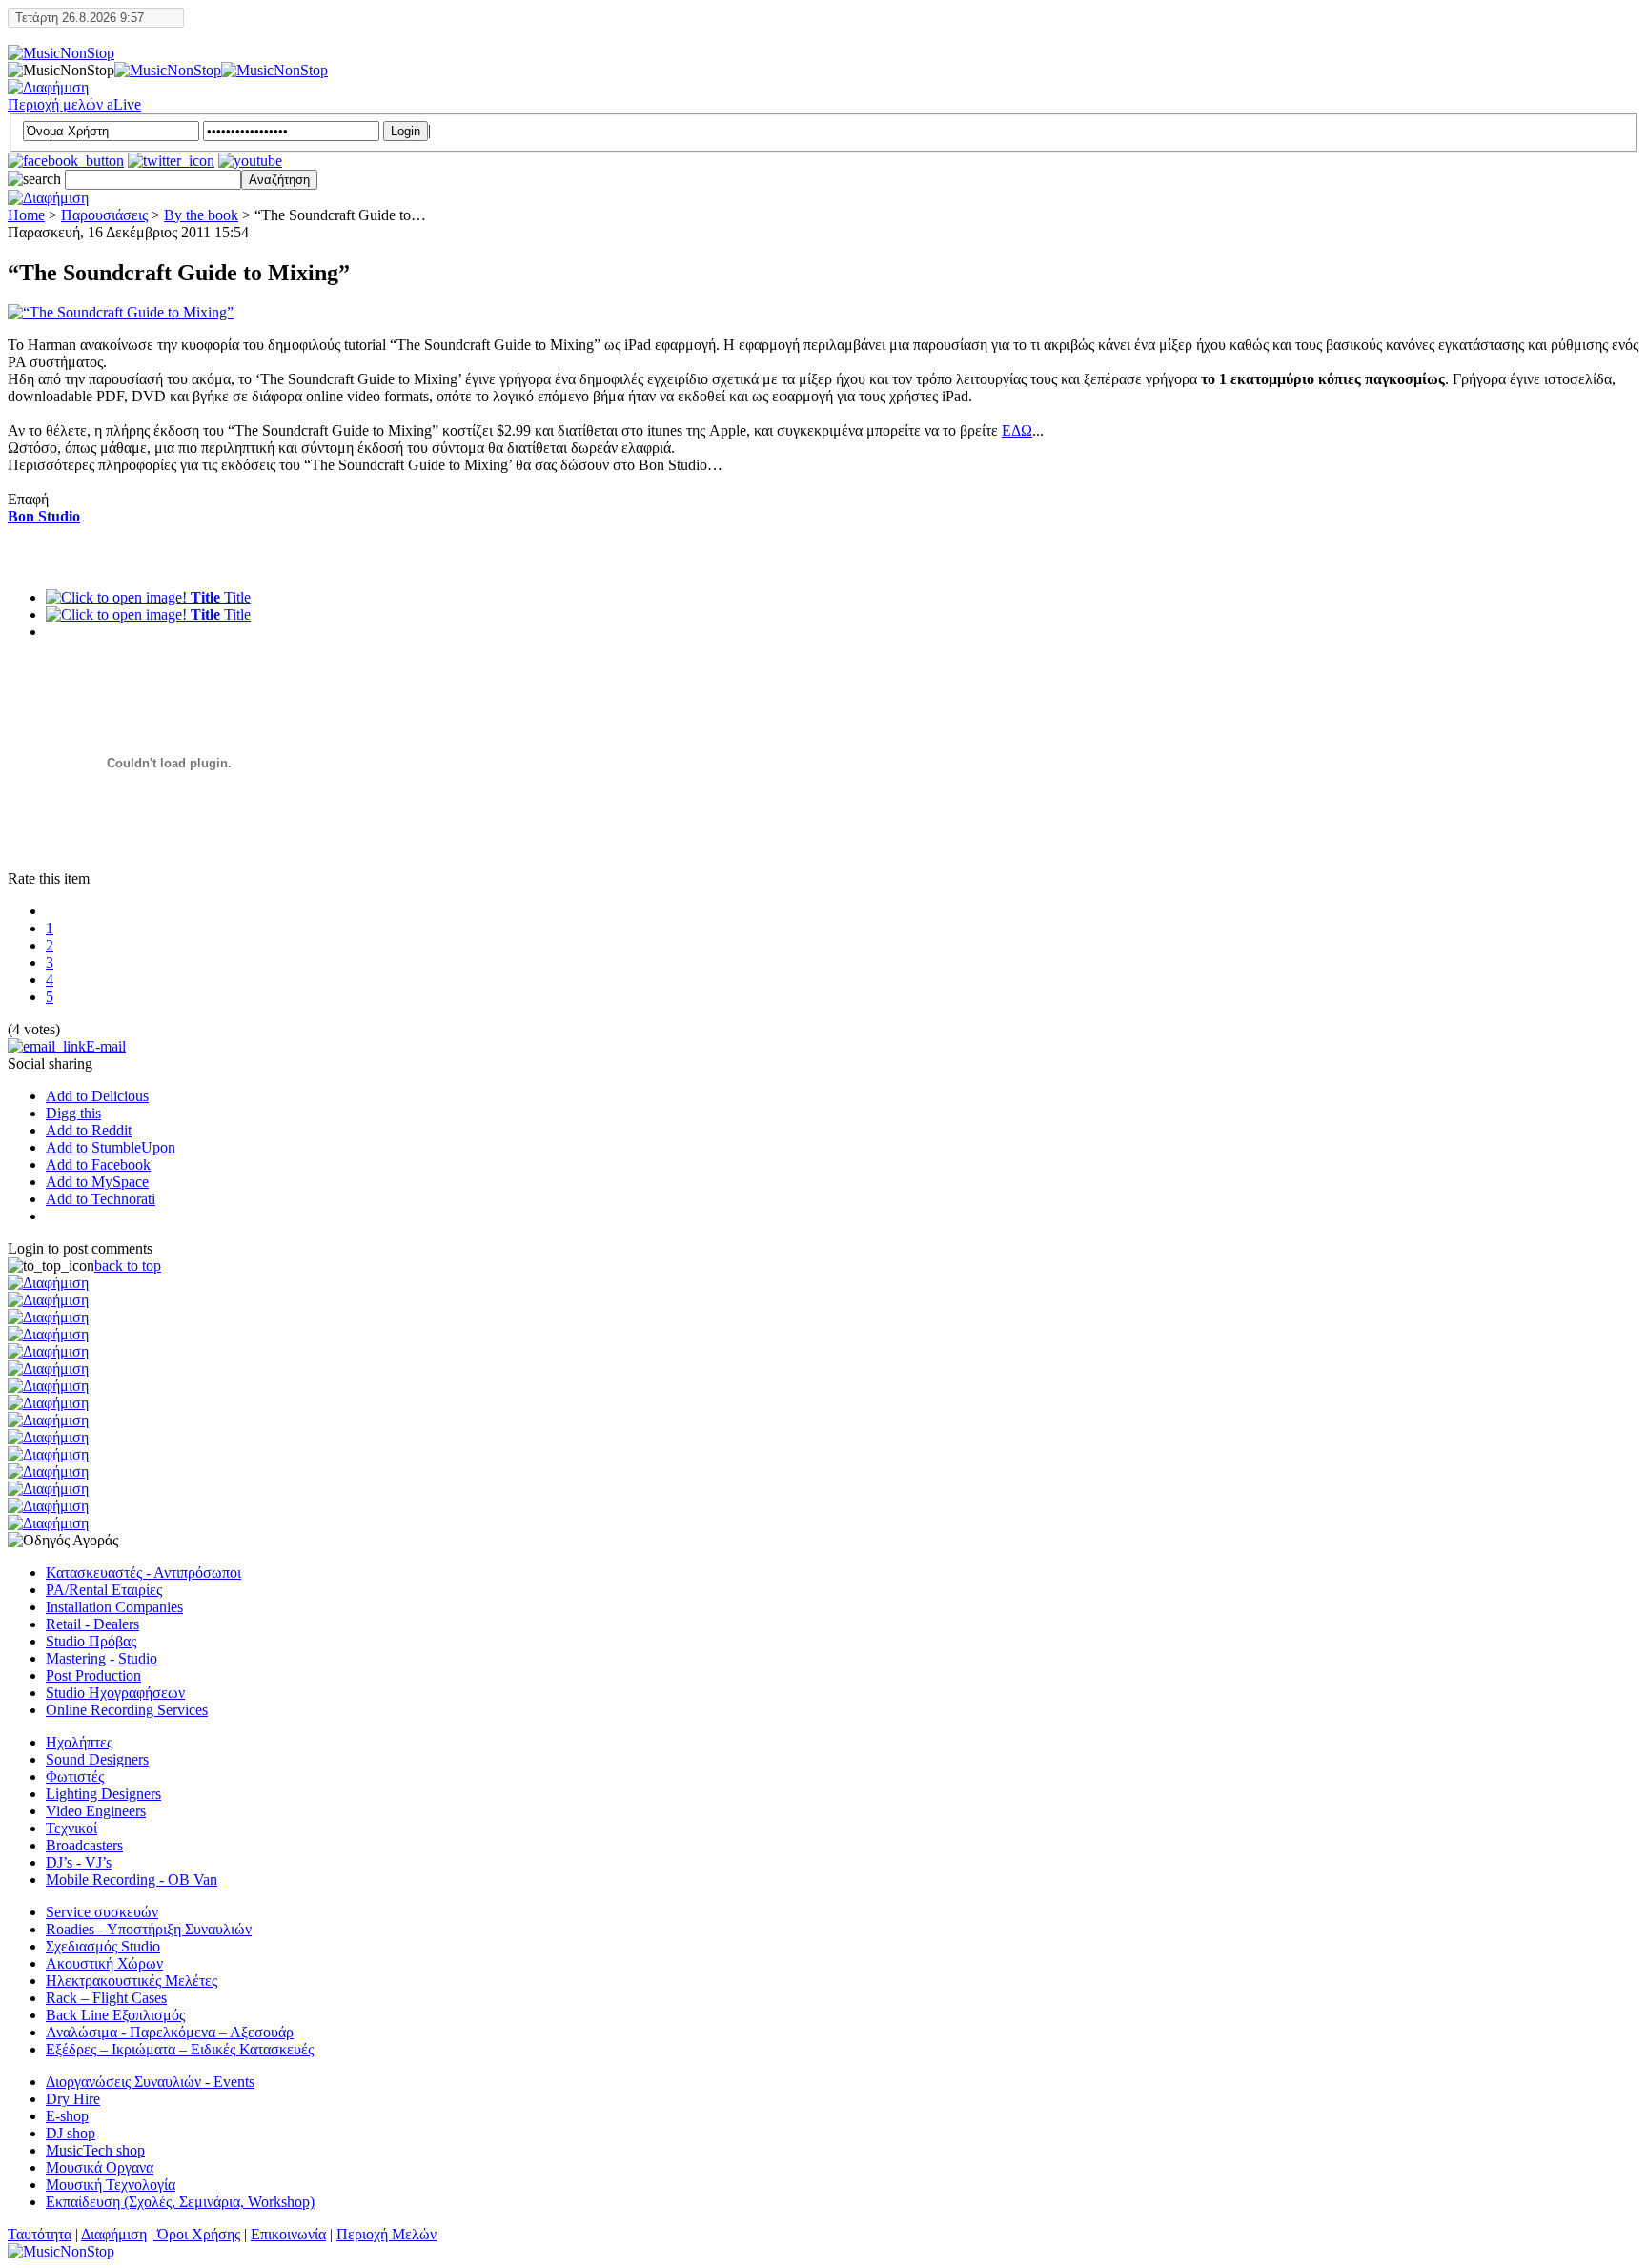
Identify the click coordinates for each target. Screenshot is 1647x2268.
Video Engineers (96, 1811)
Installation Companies (114, 1607)
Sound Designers (97, 1759)
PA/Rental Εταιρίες (104, 1590)
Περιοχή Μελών (386, 2234)
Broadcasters (84, 1845)
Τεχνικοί (71, 1828)
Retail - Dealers (92, 1624)
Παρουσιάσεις (104, 215)
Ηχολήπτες (79, 1742)
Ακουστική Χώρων (104, 1963)
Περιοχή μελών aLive (74, 104)
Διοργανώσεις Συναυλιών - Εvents (150, 2082)
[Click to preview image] (121, 312)
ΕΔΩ (1017, 430)
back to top (128, 1266)
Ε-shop (67, 2116)
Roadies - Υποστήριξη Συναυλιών (149, 1929)
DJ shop (71, 2133)
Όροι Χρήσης (197, 2234)
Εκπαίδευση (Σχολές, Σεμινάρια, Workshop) (180, 2202)
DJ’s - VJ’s (79, 1862)
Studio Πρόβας (91, 1641)
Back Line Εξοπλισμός (115, 2015)
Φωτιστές (75, 1777)
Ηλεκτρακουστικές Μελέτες (132, 1981)
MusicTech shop (95, 2150)
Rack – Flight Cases (106, 1998)
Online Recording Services (127, 1710)
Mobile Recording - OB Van (132, 1880)
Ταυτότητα (40, 2234)
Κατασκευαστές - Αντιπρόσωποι (143, 1573)
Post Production (93, 1675)
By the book (201, 215)
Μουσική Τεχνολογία (111, 2185)
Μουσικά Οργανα (100, 2167)
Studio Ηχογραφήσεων (115, 1693)
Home (26, 215)
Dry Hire (73, 2099)
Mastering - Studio (102, 1658)
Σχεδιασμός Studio (103, 1946)
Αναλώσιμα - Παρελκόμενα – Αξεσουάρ (170, 2032)
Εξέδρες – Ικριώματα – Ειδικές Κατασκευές (180, 2049)
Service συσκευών (102, 1912)
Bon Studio (44, 516)
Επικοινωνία (288, 2234)
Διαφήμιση (114, 2234)
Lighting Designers (103, 1794)
